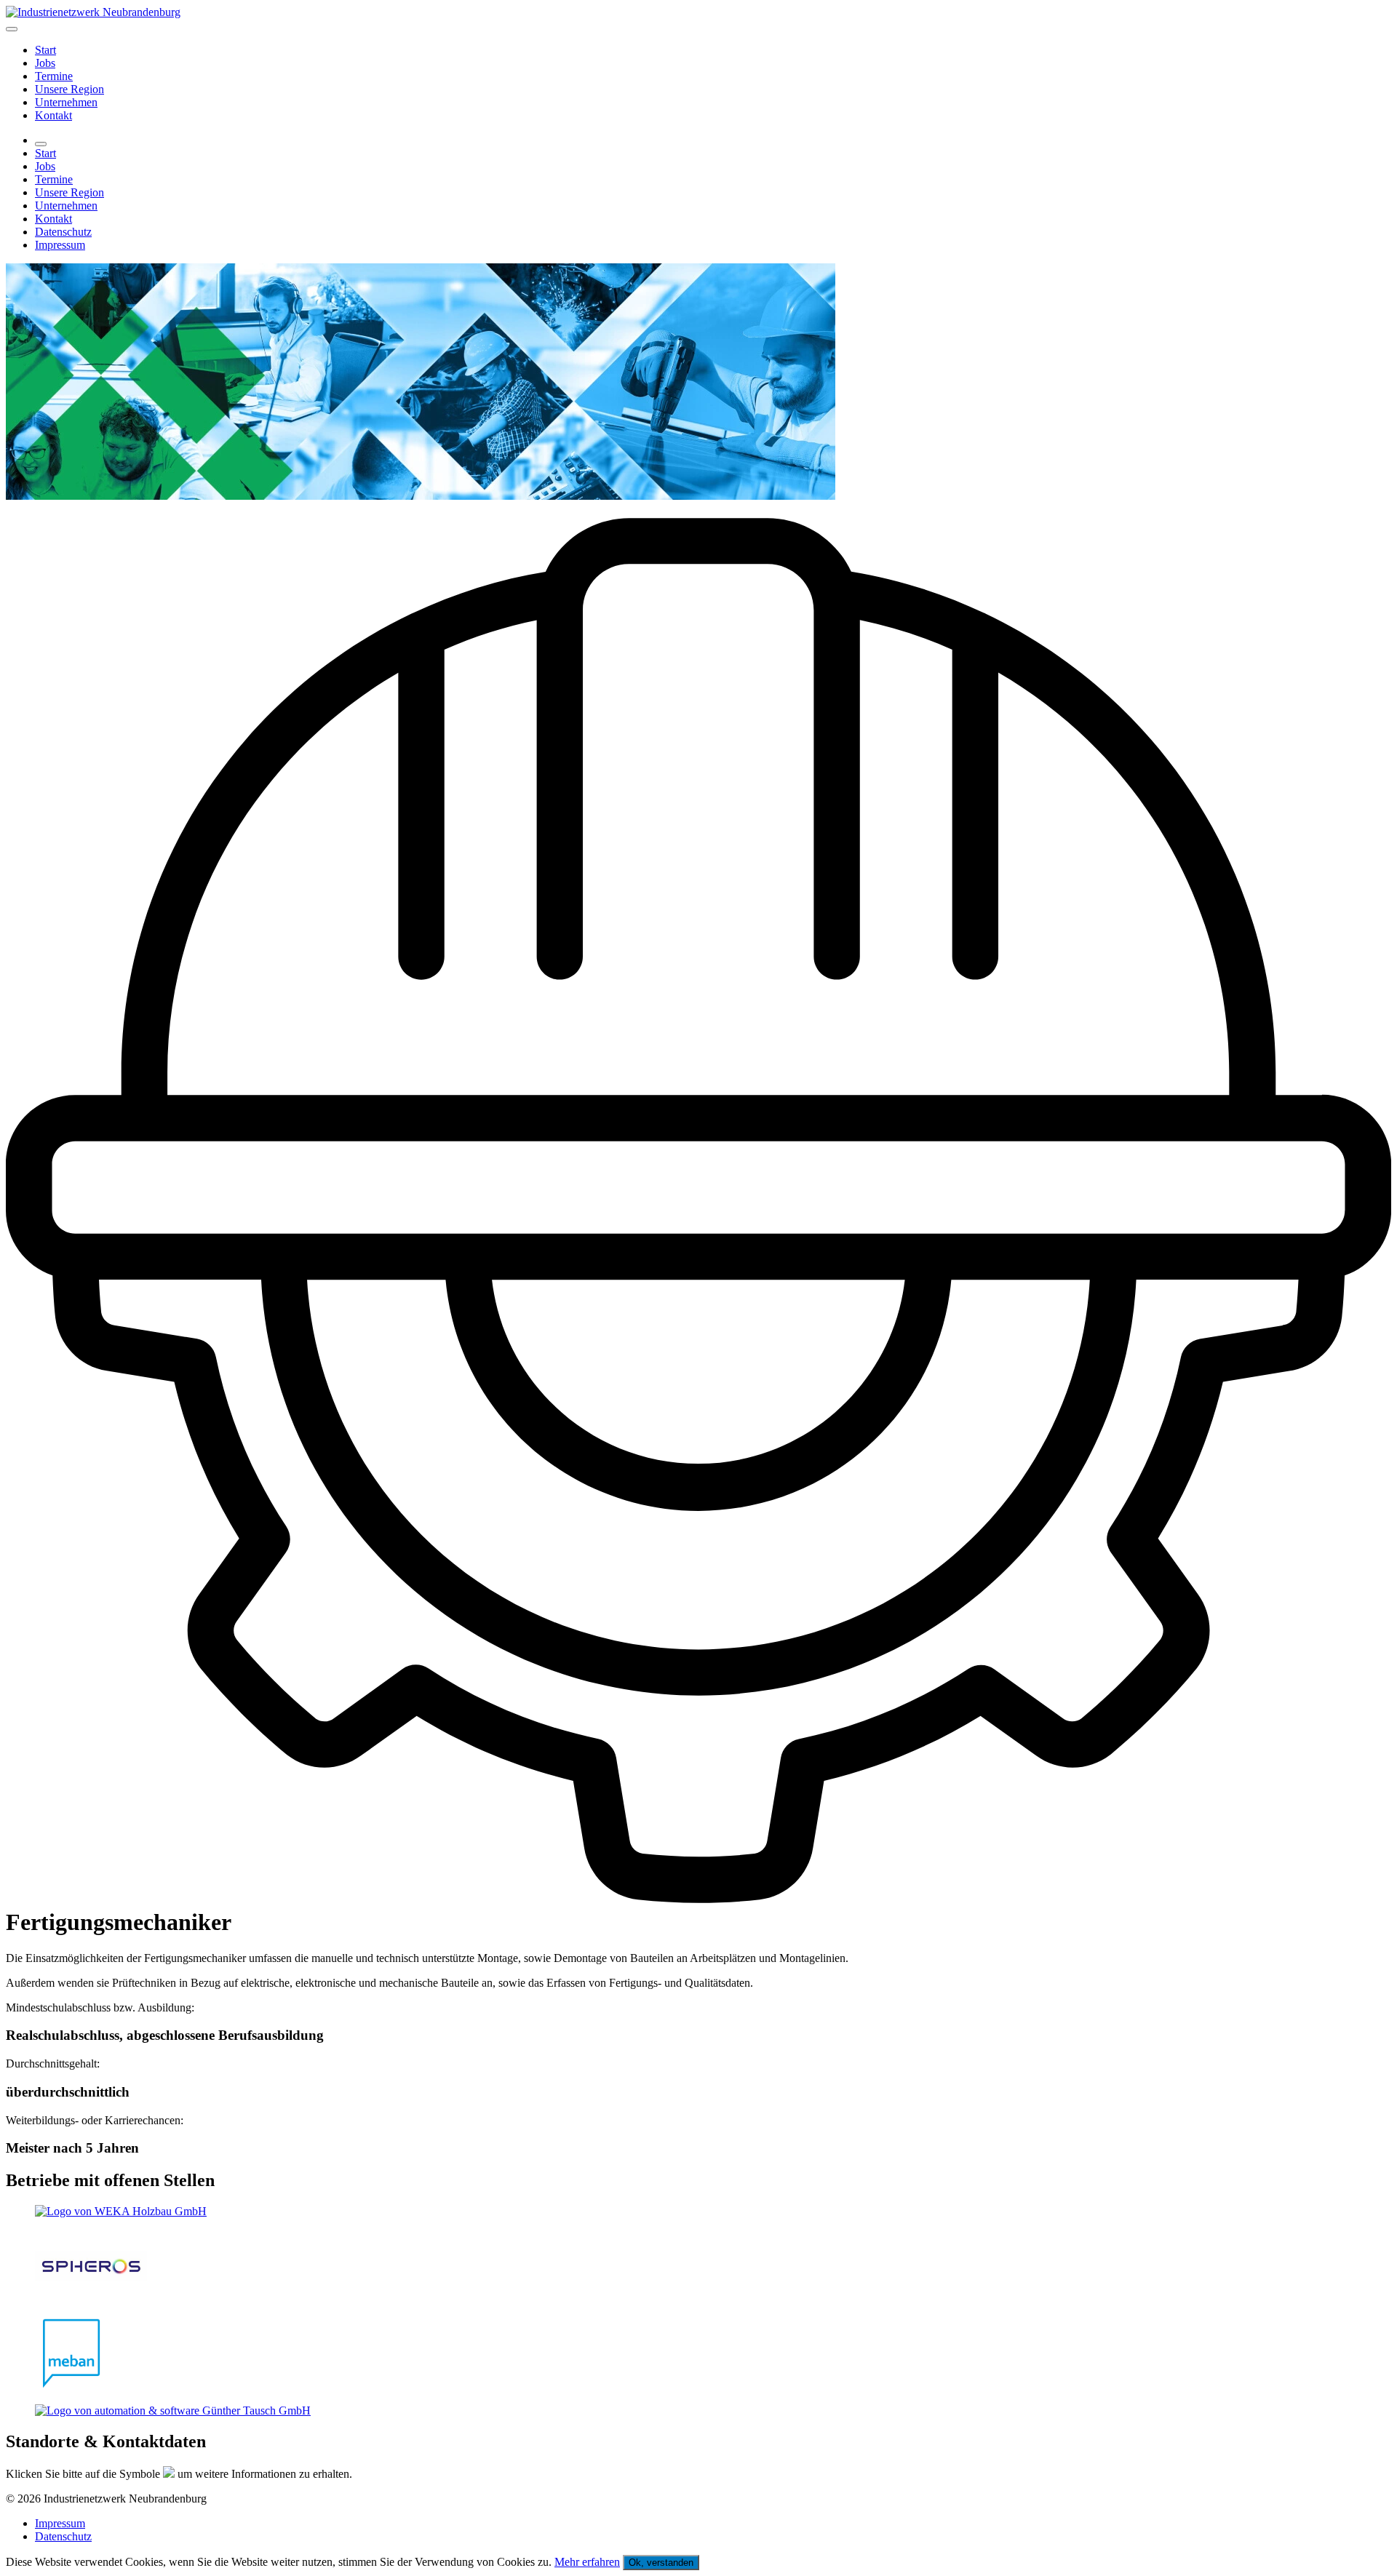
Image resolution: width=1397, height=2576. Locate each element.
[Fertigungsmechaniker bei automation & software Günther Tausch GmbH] (698, 2411)
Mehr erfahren (587, 2562)
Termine (54, 76)
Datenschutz (63, 232)
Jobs (45, 63)
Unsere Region (69, 89)
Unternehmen (66, 102)
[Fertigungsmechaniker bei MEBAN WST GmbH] (698, 2355)
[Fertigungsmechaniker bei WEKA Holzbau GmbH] (698, 2212)
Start (45, 50)
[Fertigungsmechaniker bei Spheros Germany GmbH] (698, 2268)
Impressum (60, 245)
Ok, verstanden (661, 2563)
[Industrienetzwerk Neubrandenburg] (93, 12)
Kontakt (53, 115)
